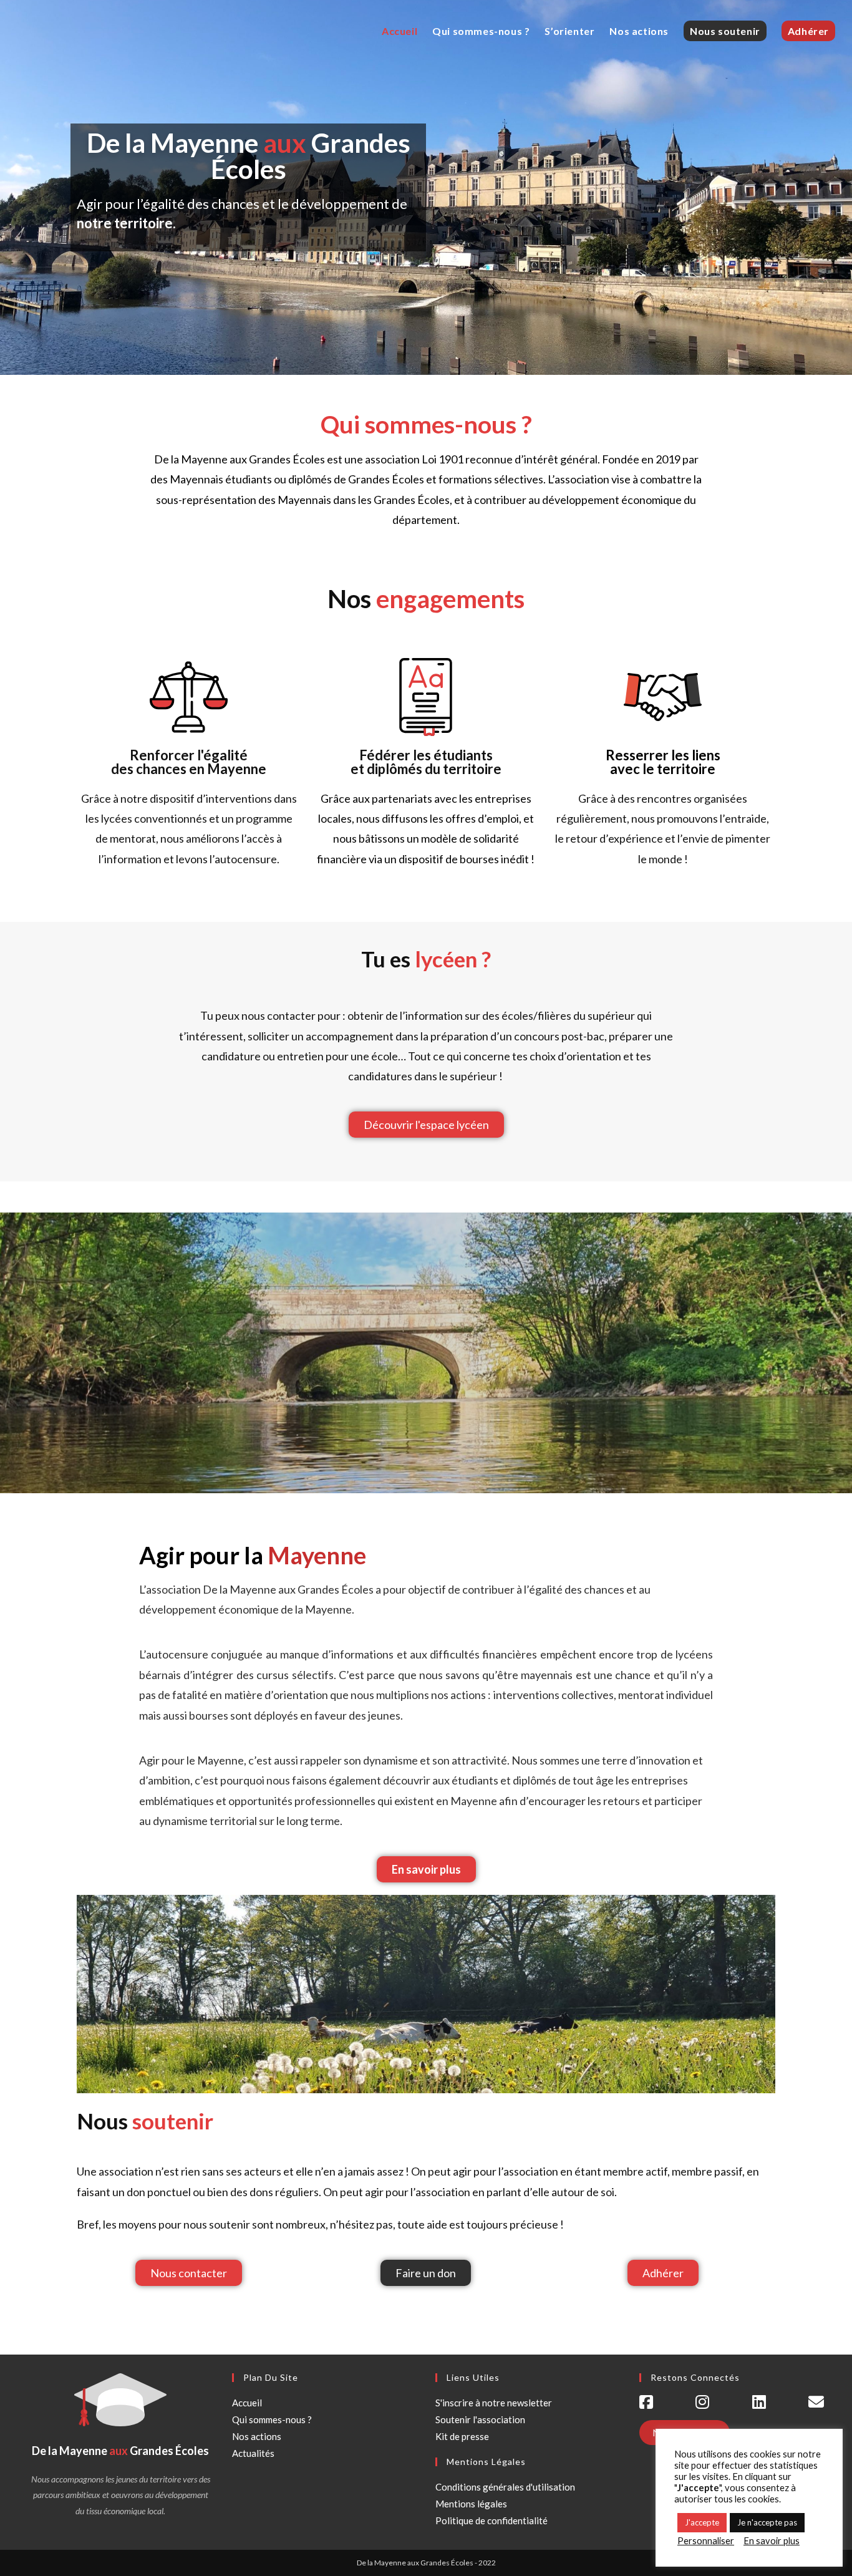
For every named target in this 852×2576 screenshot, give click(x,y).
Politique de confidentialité (491, 2520)
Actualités (253, 2453)
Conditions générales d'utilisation (505, 2487)
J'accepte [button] (702, 2522)
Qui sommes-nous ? (272, 2419)
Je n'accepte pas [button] (767, 2522)
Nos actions (257, 2436)
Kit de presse (462, 2436)
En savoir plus (772, 2541)
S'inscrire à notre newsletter (494, 2403)
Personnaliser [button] (706, 2541)
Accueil (247, 2403)
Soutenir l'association (480, 2419)
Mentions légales (471, 2504)
